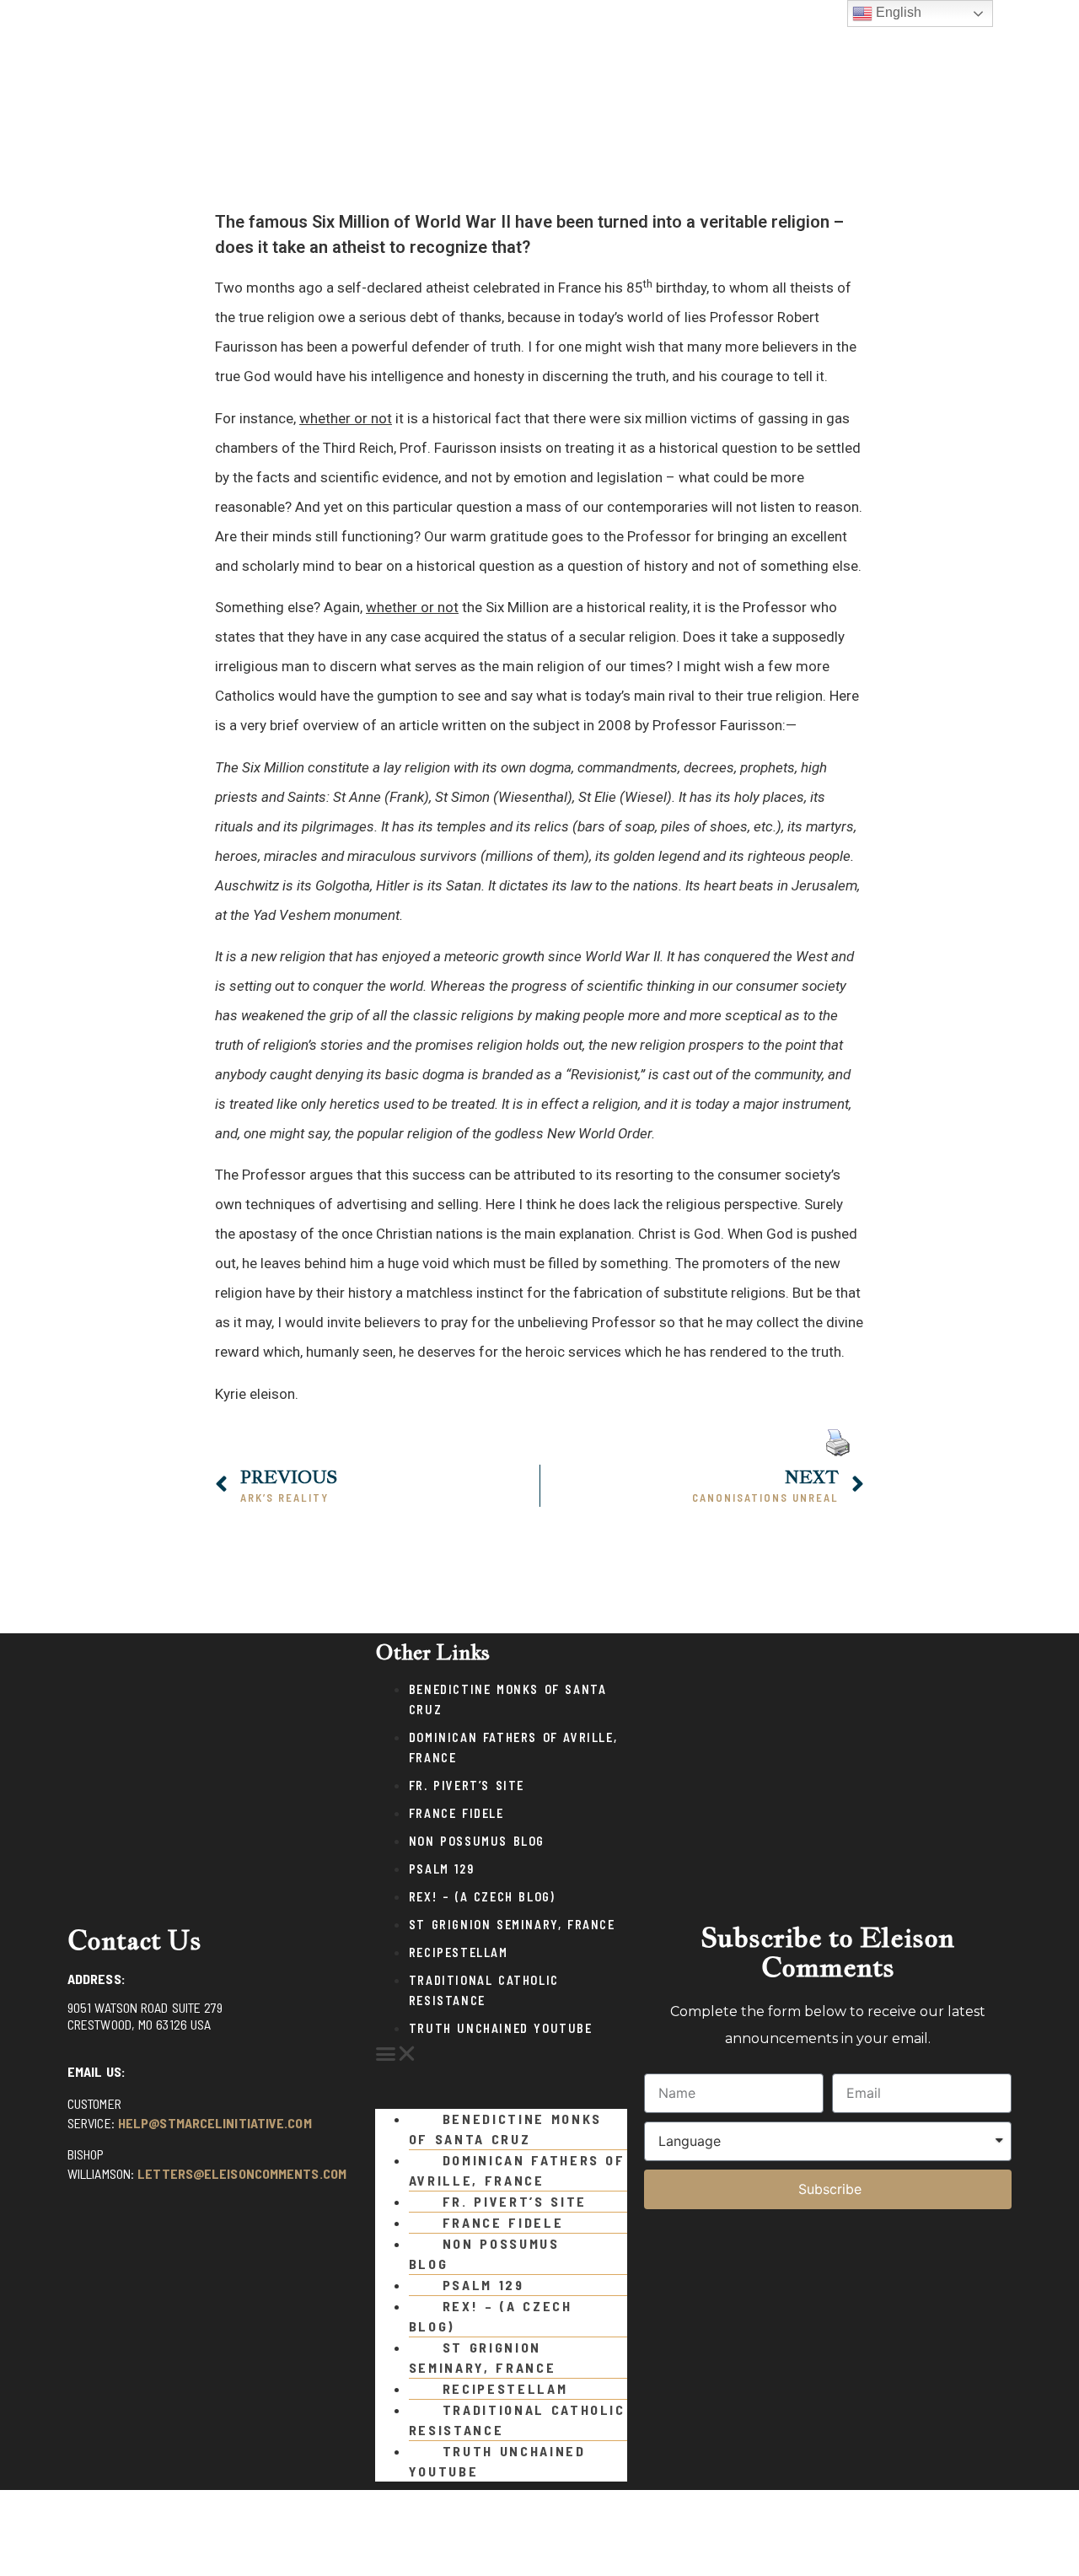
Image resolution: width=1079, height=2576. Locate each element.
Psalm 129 (441, 1869)
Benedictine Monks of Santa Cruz (505, 2129)
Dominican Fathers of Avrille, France (517, 2170)
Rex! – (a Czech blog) (482, 1897)
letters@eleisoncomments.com (242, 2173)
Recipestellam (459, 1952)
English (897, 12)
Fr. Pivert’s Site (467, 1785)
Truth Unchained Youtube (501, 2028)
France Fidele (456, 1813)
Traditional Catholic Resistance (517, 2420)
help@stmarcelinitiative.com (215, 2123)
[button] (501, 2054)
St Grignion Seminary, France (512, 1925)
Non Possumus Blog (477, 1841)
